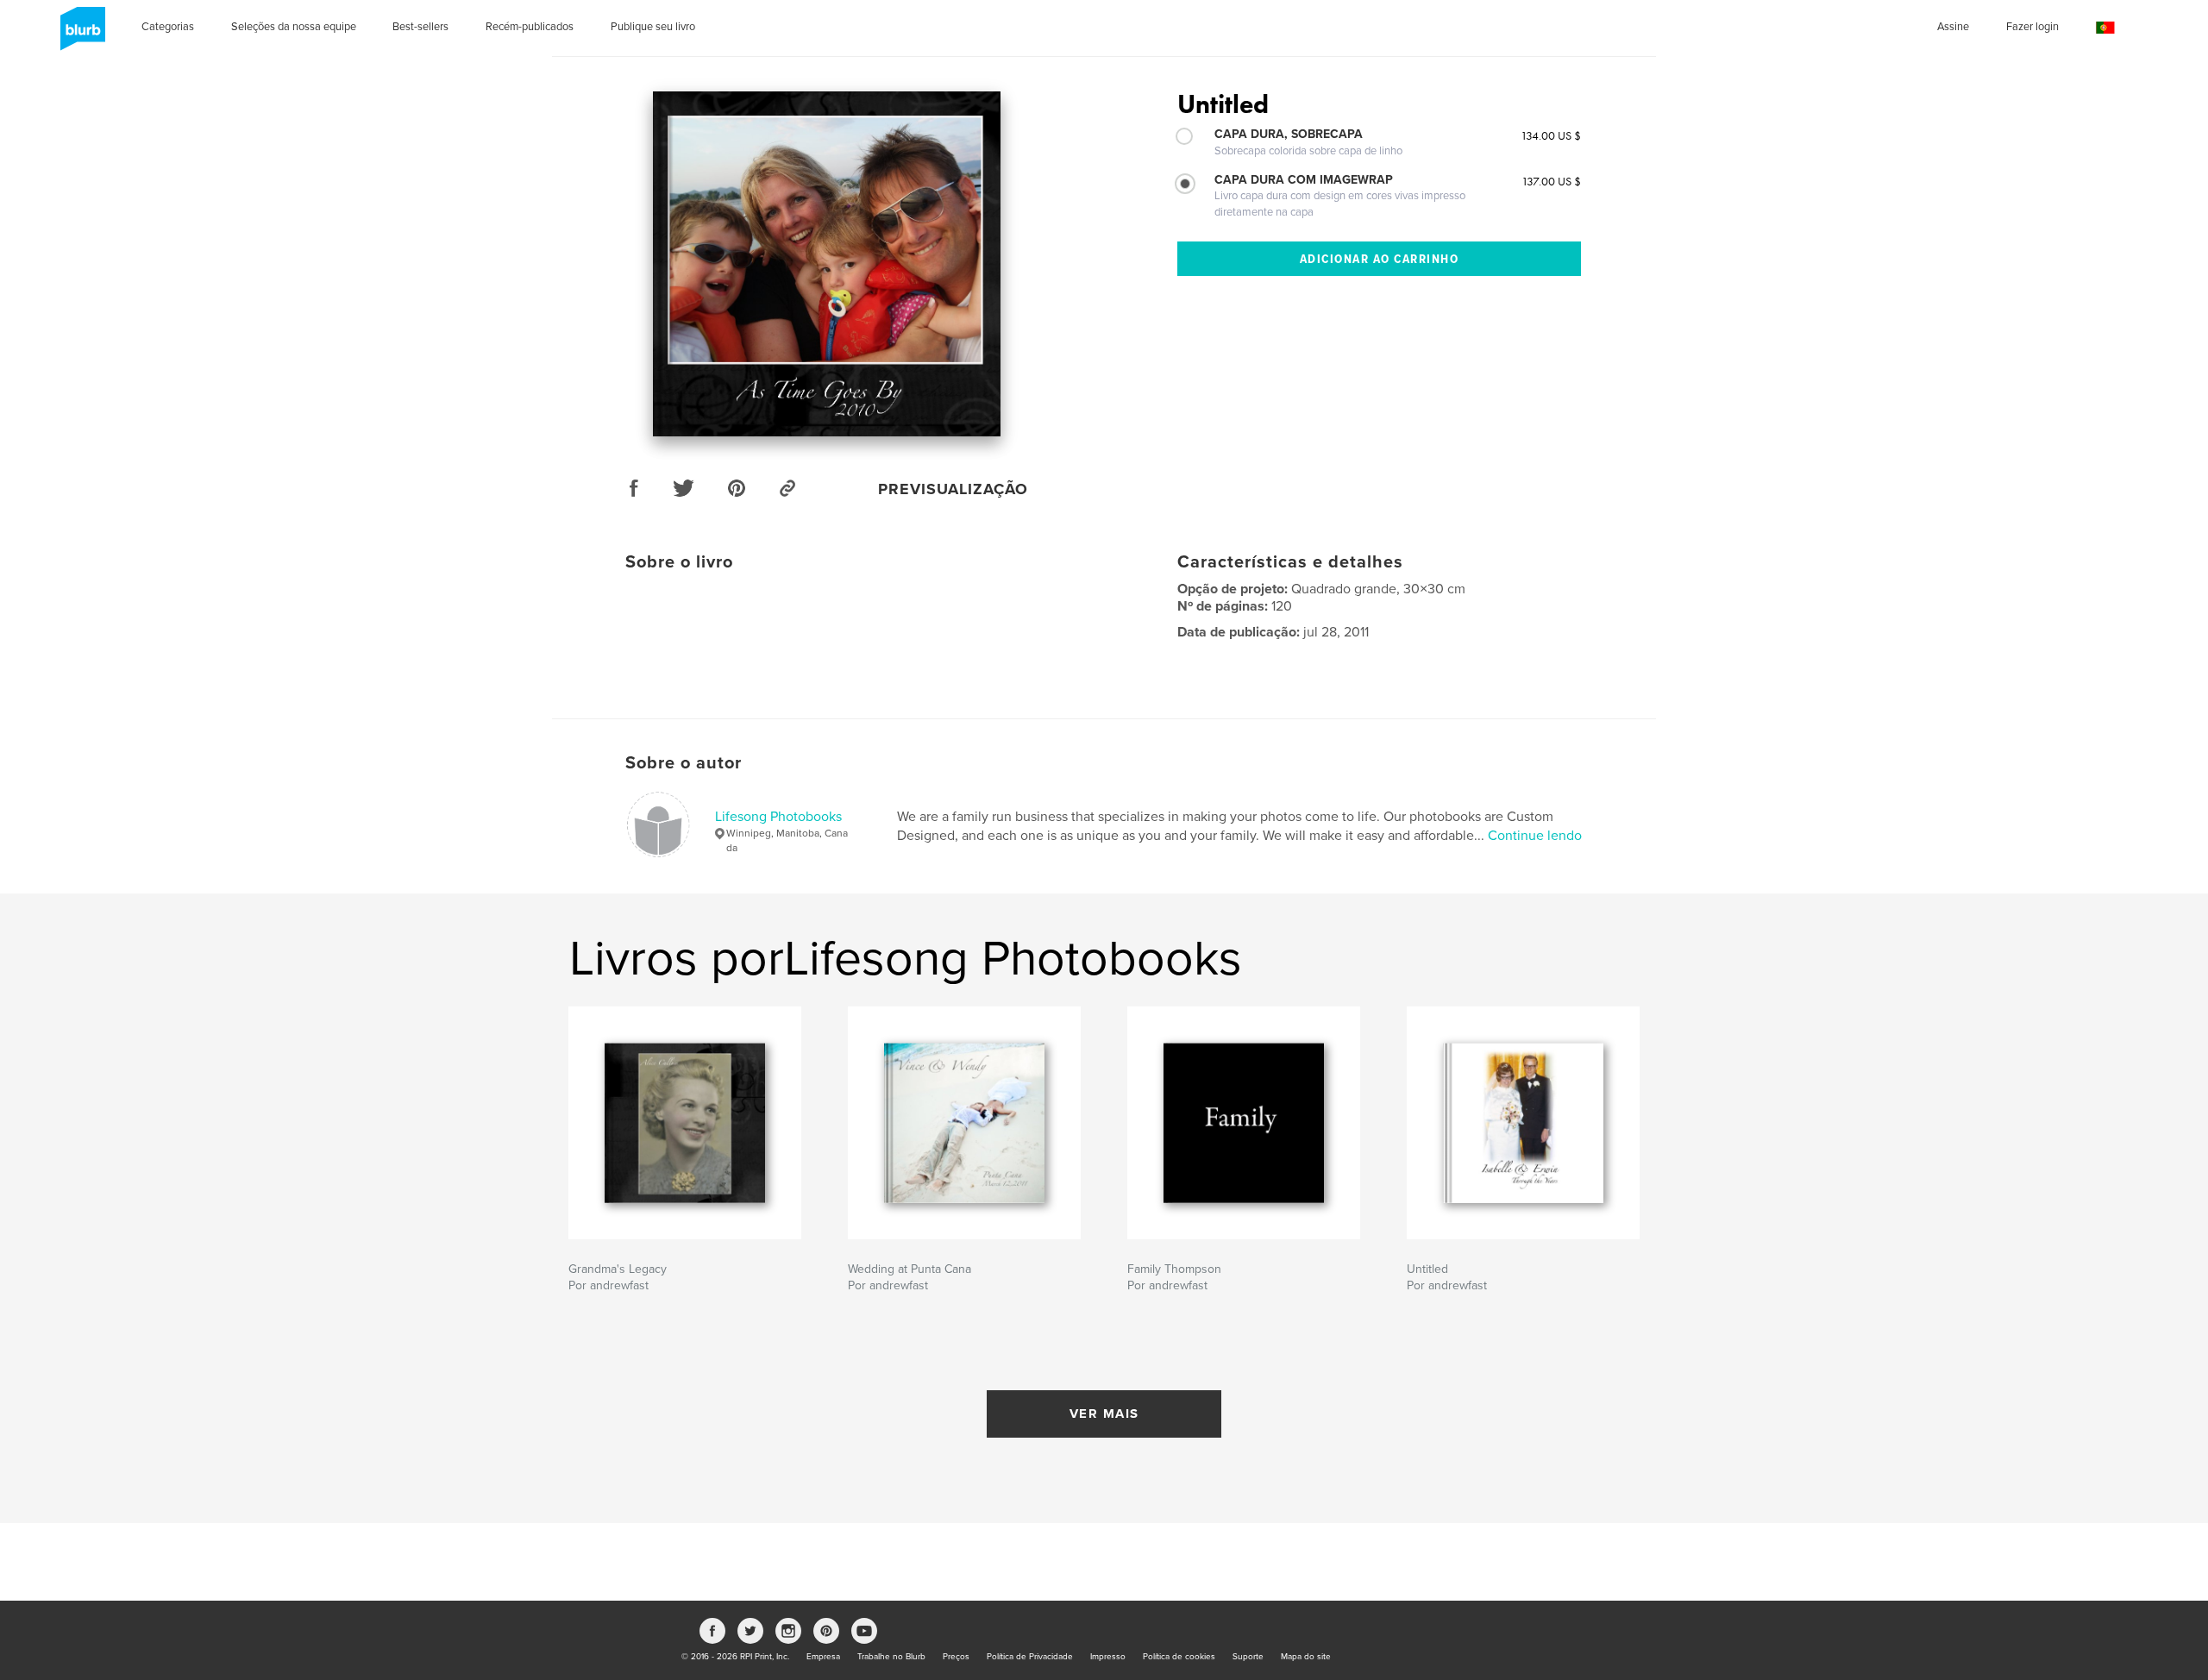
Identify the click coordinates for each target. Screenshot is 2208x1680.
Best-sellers (420, 27)
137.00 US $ (1551, 181)
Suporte (1248, 1657)
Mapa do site (1306, 1657)
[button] (2105, 28)
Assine (1953, 27)
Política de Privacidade (1030, 1657)
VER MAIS (1104, 1414)
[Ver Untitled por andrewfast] (827, 264)
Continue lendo (1535, 836)
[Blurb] (80, 35)
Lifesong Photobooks (778, 817)
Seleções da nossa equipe (294, 27)
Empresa (823, 1657)
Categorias (168, 27)
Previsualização (953, 489)
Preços (956, 1657)
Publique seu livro (653, 27)
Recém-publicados (530, 27)
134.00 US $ (1551, 135)
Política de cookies (1179, 1657)
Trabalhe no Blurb (891, 1657)
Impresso (1108, 1657)
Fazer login (2032, 27)
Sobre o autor (684, 763)
